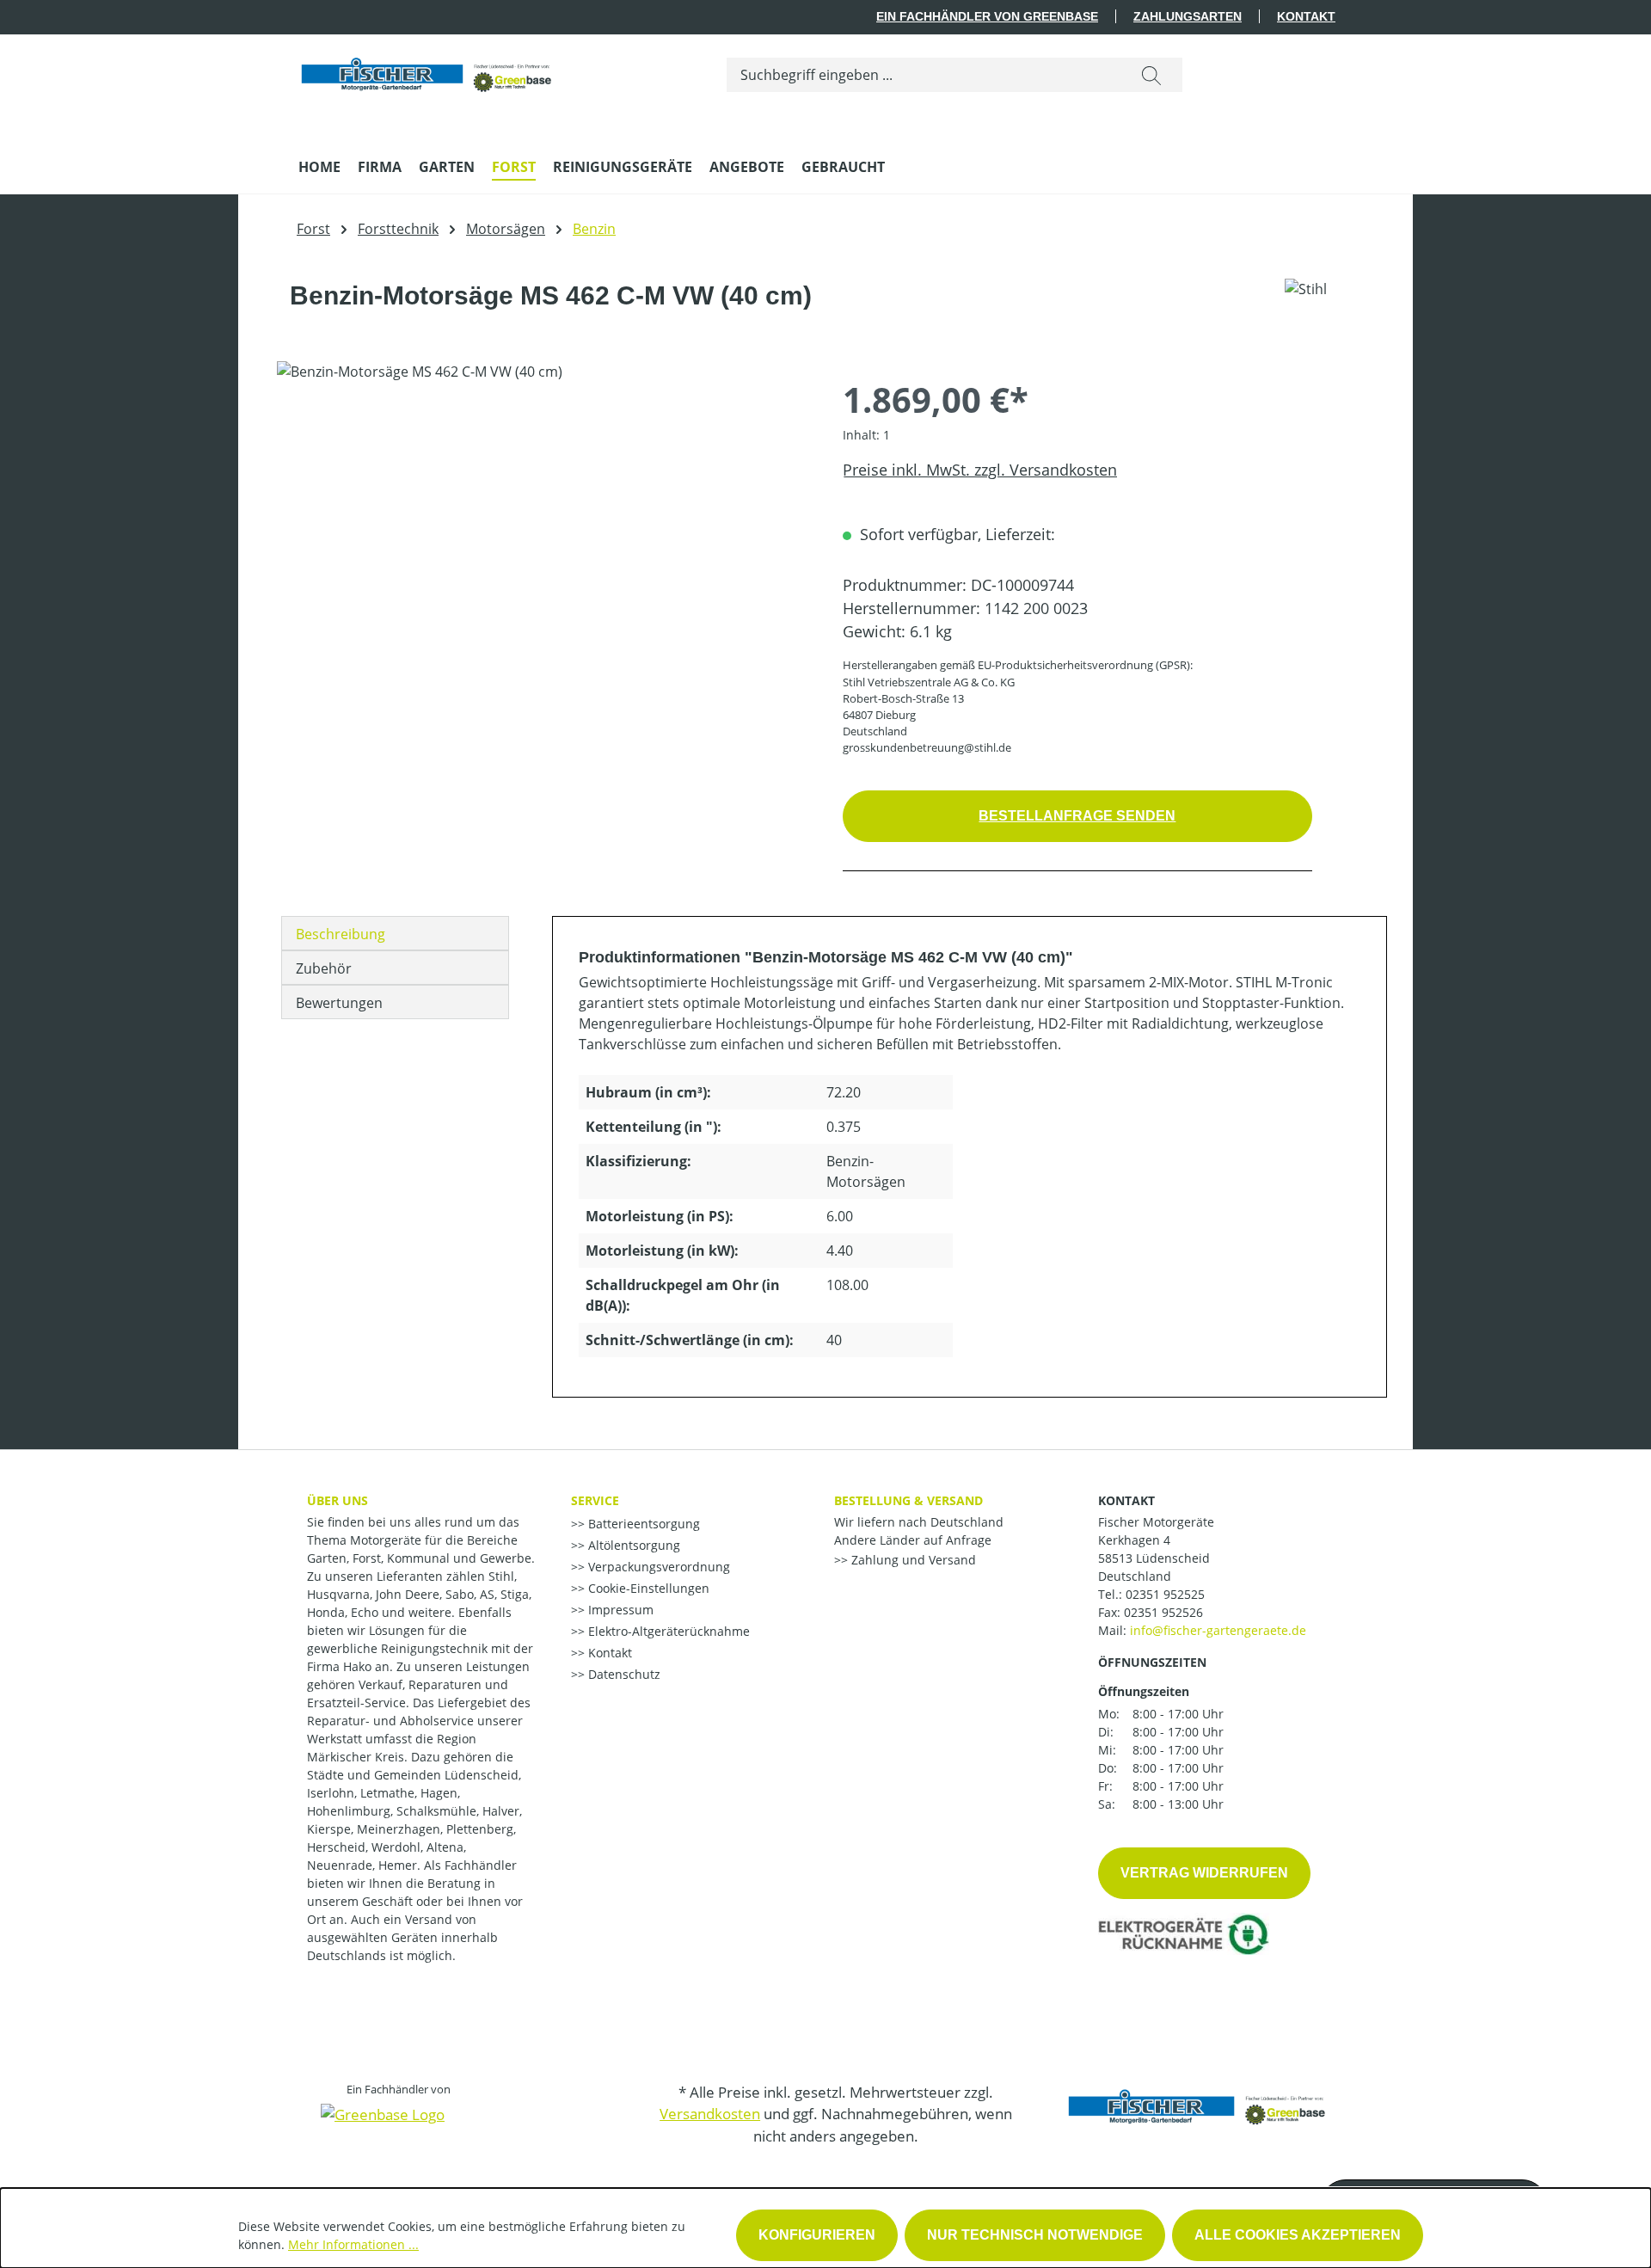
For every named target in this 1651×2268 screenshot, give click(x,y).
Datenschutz (623, 1674)
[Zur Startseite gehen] (427, 71)
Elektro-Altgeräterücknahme (667, 1631)
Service (595, 1500)
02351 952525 (1165, 1594)
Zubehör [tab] (324, 968)
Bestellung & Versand (908, 1500)
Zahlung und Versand (912, 1560)
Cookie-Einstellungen (647, 1588)
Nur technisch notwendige (1035, 2235)
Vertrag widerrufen (1204, 1873)
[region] (543, 546)
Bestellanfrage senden (1077, 816)
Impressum (619, 1610)
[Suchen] (1151, 75)
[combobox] (924, 75)
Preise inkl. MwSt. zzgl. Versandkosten (980, 470)
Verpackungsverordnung (657, 1567)
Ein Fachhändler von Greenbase (987, 16)
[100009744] (542, 546)
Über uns (338, 1500)
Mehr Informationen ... (353, 2244)
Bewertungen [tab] (339, 1003)
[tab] (395, 933)
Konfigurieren (817, 2235)
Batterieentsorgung (642, 1524)
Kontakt (1306, 16)
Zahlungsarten (1188, 16)
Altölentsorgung (632, 1545)
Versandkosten (710, 2114)
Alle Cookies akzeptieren (1298, 2235)
